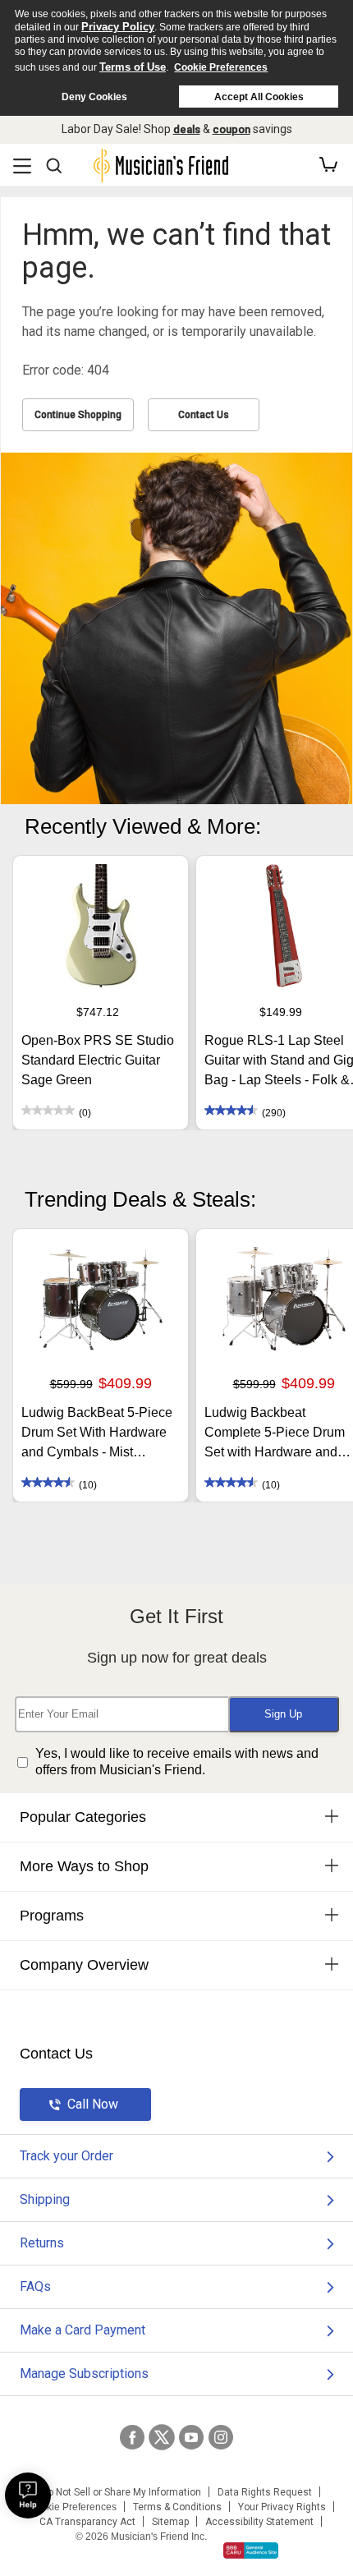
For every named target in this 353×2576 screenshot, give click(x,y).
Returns (42, 2243)
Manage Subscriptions (84, 2374)
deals (187, 129)
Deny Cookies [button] (94, 97)
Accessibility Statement (259, 2522)
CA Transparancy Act (87, 2522)
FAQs (35, 2286)
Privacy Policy (118, 27)
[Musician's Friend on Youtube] (191, 2437)
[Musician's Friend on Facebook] (132, 2437)
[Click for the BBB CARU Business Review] (251, 2551)
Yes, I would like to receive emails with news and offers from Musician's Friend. (177, 1762)
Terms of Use (133, 67)
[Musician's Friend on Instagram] (221, 2437)
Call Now (93, 2104)
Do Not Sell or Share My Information (121, 2492)
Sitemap (170, 2522)
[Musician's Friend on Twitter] (162, 2437)
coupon (232, 129)
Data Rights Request (265, 2492)
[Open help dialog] (28, 2495)
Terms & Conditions (177, 2507)
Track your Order (66, 2156)
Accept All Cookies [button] (259, 97)
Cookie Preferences (221, 67)
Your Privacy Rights (282, 2507)
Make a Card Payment (83, 2330)
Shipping (45, 2199)
